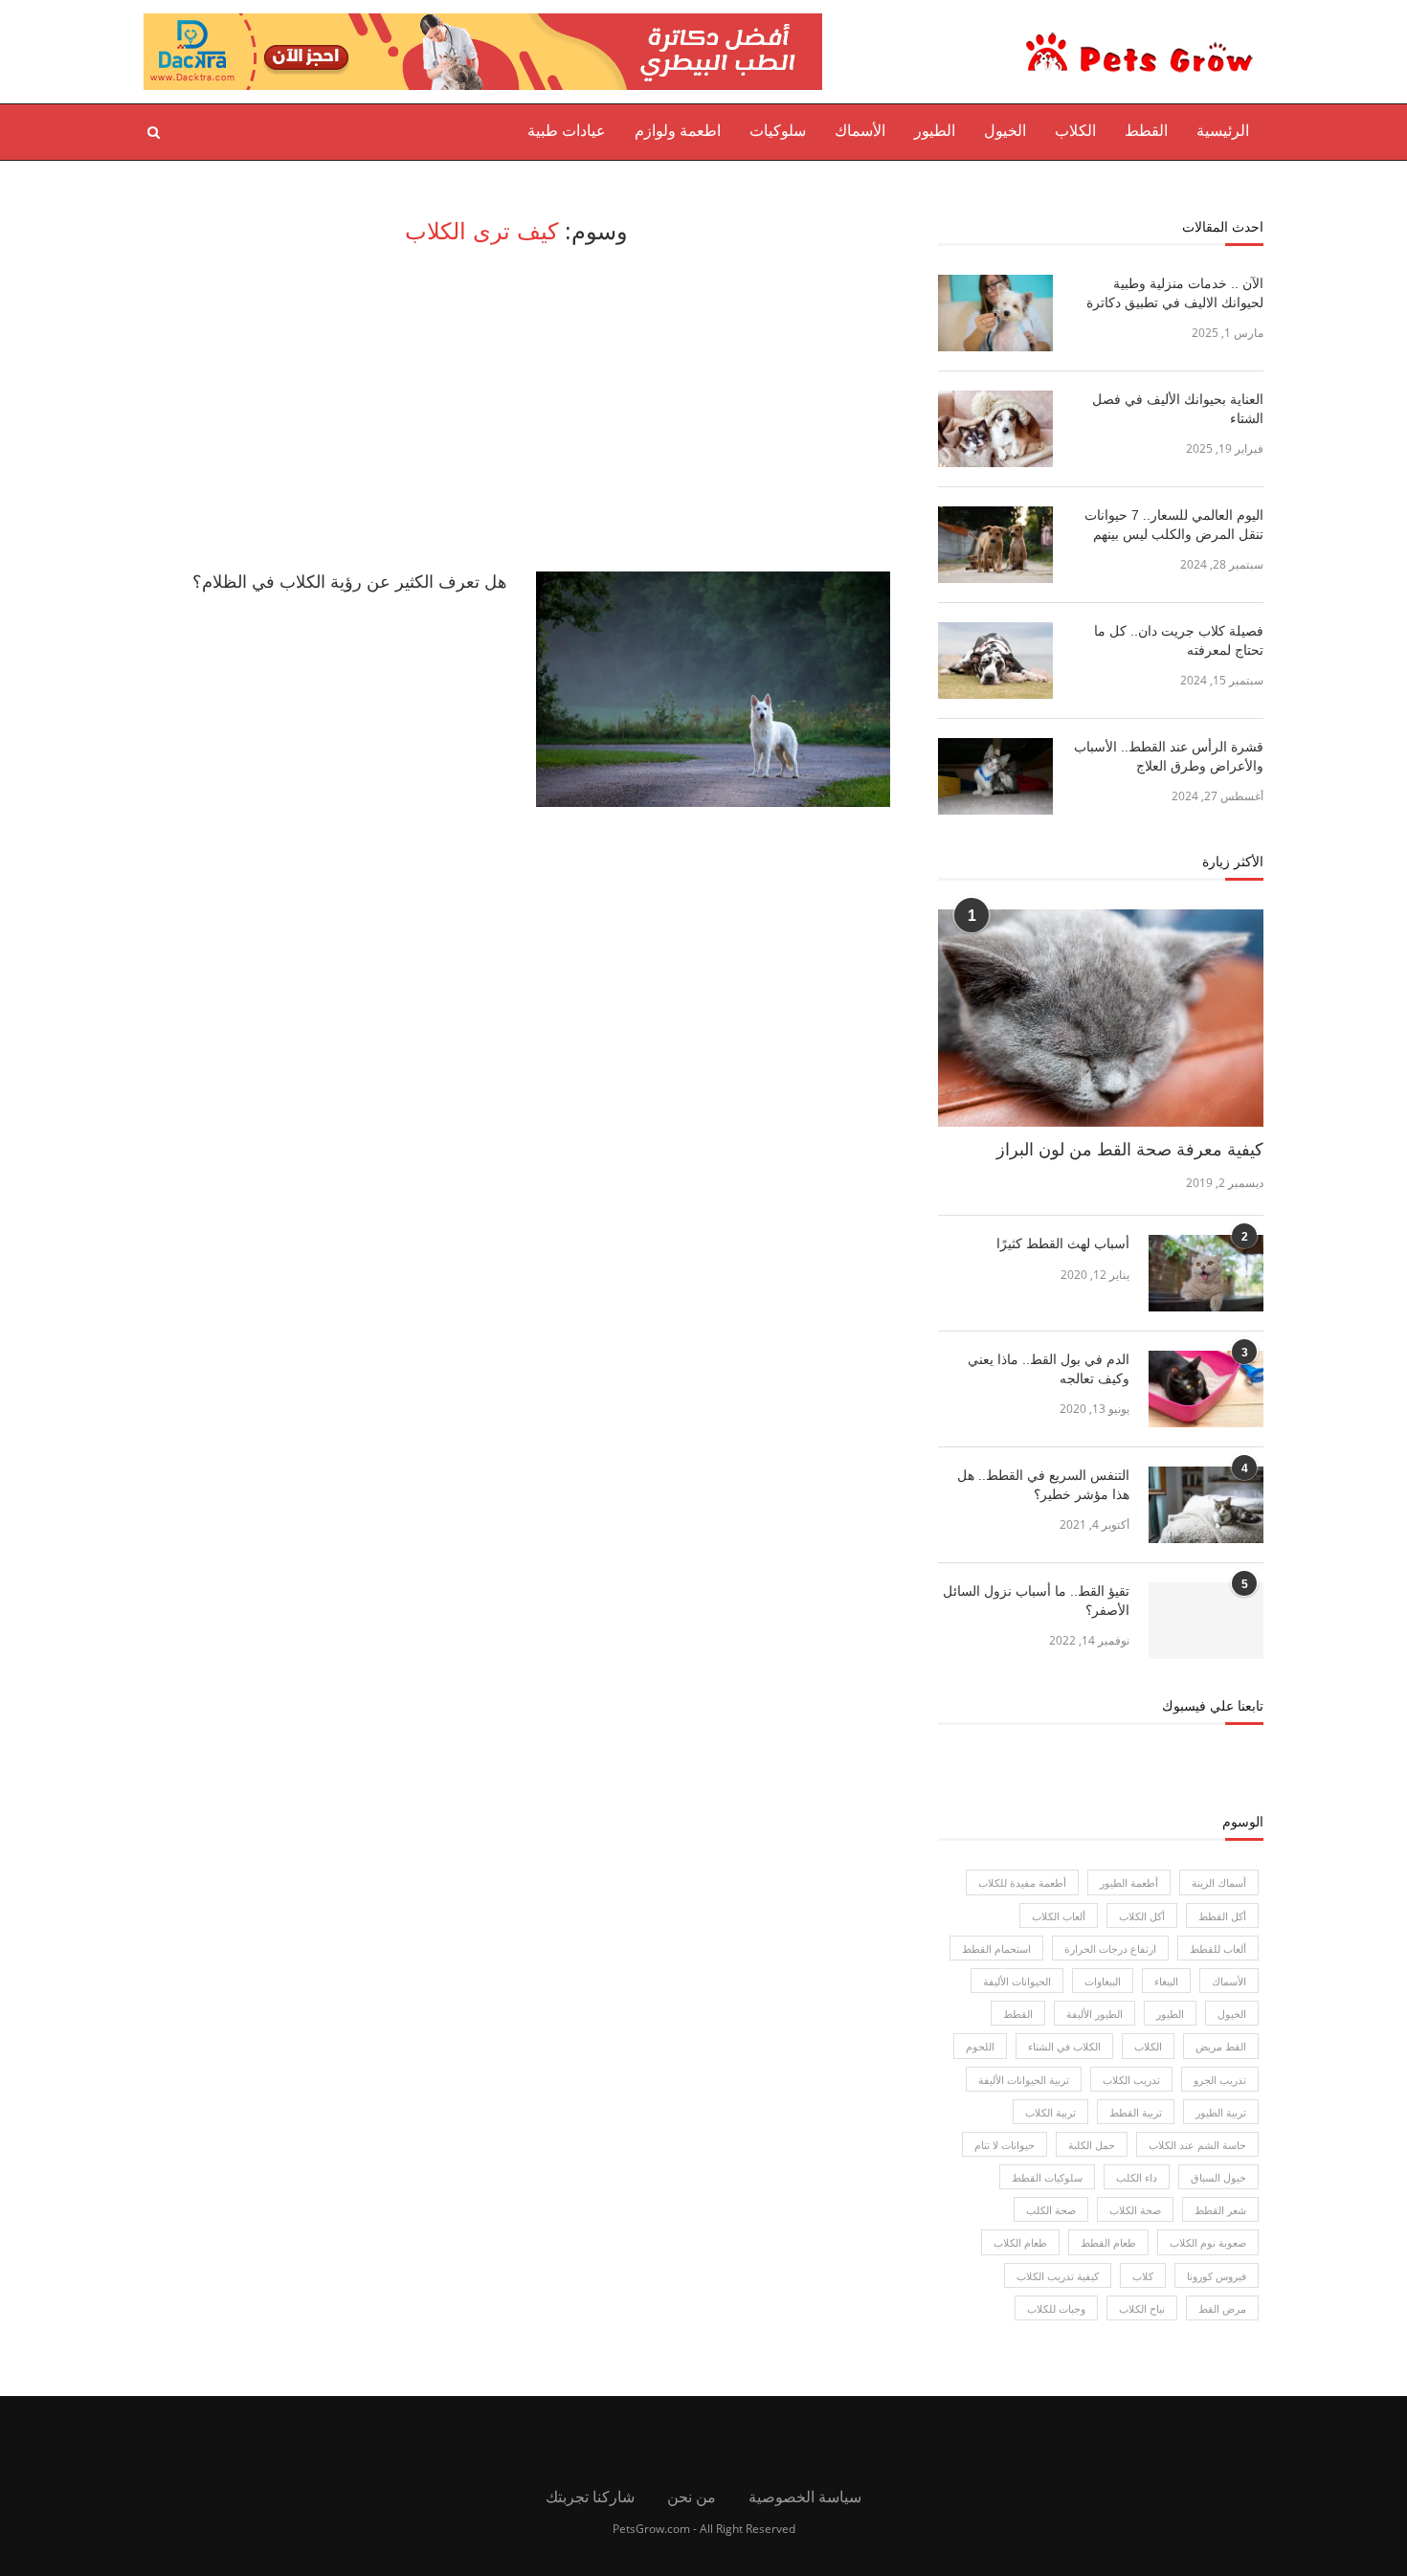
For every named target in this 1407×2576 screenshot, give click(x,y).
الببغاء (1166, 1981)
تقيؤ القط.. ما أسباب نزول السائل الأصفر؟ (1036, 1601)
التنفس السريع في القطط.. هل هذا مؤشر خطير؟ (1043, 1485)
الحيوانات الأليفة (1017, 1981)
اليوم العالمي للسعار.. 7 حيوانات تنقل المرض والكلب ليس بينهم (1174, 525)
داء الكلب (1137, 2177)
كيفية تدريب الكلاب (1058, 2276)
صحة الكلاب (1135, 2210)
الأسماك (860, 131)
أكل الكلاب (1142, 1916)
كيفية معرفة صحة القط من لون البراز (1130, 1150)
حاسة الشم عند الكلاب (1197, 2145)
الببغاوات (1103, 1981)
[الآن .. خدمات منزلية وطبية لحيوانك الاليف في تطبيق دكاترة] (995, 313)
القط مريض (1221, 2046)
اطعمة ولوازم (678, 131)
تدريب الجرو (1220, 2080)
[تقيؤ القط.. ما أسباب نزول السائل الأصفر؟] (1206, 1621)
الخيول (1005, 131)
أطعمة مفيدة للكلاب (1022, 1882)
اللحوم (980, 2046)
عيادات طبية (567, 131)
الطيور (935, 131)
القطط (1146, 131)
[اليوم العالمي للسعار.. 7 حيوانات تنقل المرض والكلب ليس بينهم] (995, 545)
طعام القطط (1108, 2242)
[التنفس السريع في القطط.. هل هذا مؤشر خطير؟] (1206, 1505)
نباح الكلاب (1142, 2308)
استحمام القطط (996, 1949)
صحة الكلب (1051, 2210)
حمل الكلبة (1092, 2145)
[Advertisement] (517, 409)
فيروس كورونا (1217, 2276)
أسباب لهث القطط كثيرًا (1063, 1243)
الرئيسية (1223, 131)
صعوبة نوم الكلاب (1208, 2242)
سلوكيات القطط (1047, 2177)
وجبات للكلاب (1056, 2308)
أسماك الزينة (1219, 1882)
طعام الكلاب (1020, 2242)
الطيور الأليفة (1094, 2014)
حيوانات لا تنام (1005, 2145)
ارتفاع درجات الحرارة (1110, 1949)
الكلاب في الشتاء (1064, 2046)
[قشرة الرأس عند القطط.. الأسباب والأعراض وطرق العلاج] (995, 776)
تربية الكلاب (1050, 2112)
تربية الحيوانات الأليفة (1024, 2080)
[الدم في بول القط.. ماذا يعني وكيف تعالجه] (1206, 1389)
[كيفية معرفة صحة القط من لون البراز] (1101, 1018)
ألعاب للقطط (1218, 1949)
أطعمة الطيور (1129, 1882)
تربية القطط (1136, 2112)
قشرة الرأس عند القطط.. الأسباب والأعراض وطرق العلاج (1169, 756)
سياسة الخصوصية (805, 2497)
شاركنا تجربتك (590, 2497)
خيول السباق (1218, 2177)
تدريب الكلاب (1131, 2080)
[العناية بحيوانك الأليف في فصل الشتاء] (995, 429)
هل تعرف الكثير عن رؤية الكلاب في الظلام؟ (350, 582)
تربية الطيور (1221, 2112)
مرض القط (1222, 2308)
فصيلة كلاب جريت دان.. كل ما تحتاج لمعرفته (1179, 640)
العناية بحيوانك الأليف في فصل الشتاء (1178, 409)
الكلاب (1075, 131)
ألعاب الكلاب (1059, 1916)
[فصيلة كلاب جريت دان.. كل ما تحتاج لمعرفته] (995, 661)
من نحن (692, 2497)
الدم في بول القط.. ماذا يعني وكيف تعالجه (1049, 1369)
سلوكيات (778, 131)
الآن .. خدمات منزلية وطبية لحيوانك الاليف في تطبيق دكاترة (1175, 293)
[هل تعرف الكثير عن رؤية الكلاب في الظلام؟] (713, 690)
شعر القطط (1220, 2210)
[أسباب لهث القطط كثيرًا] (1206, 1273)
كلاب (1143, 2276)
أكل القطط (1222, 1916)
